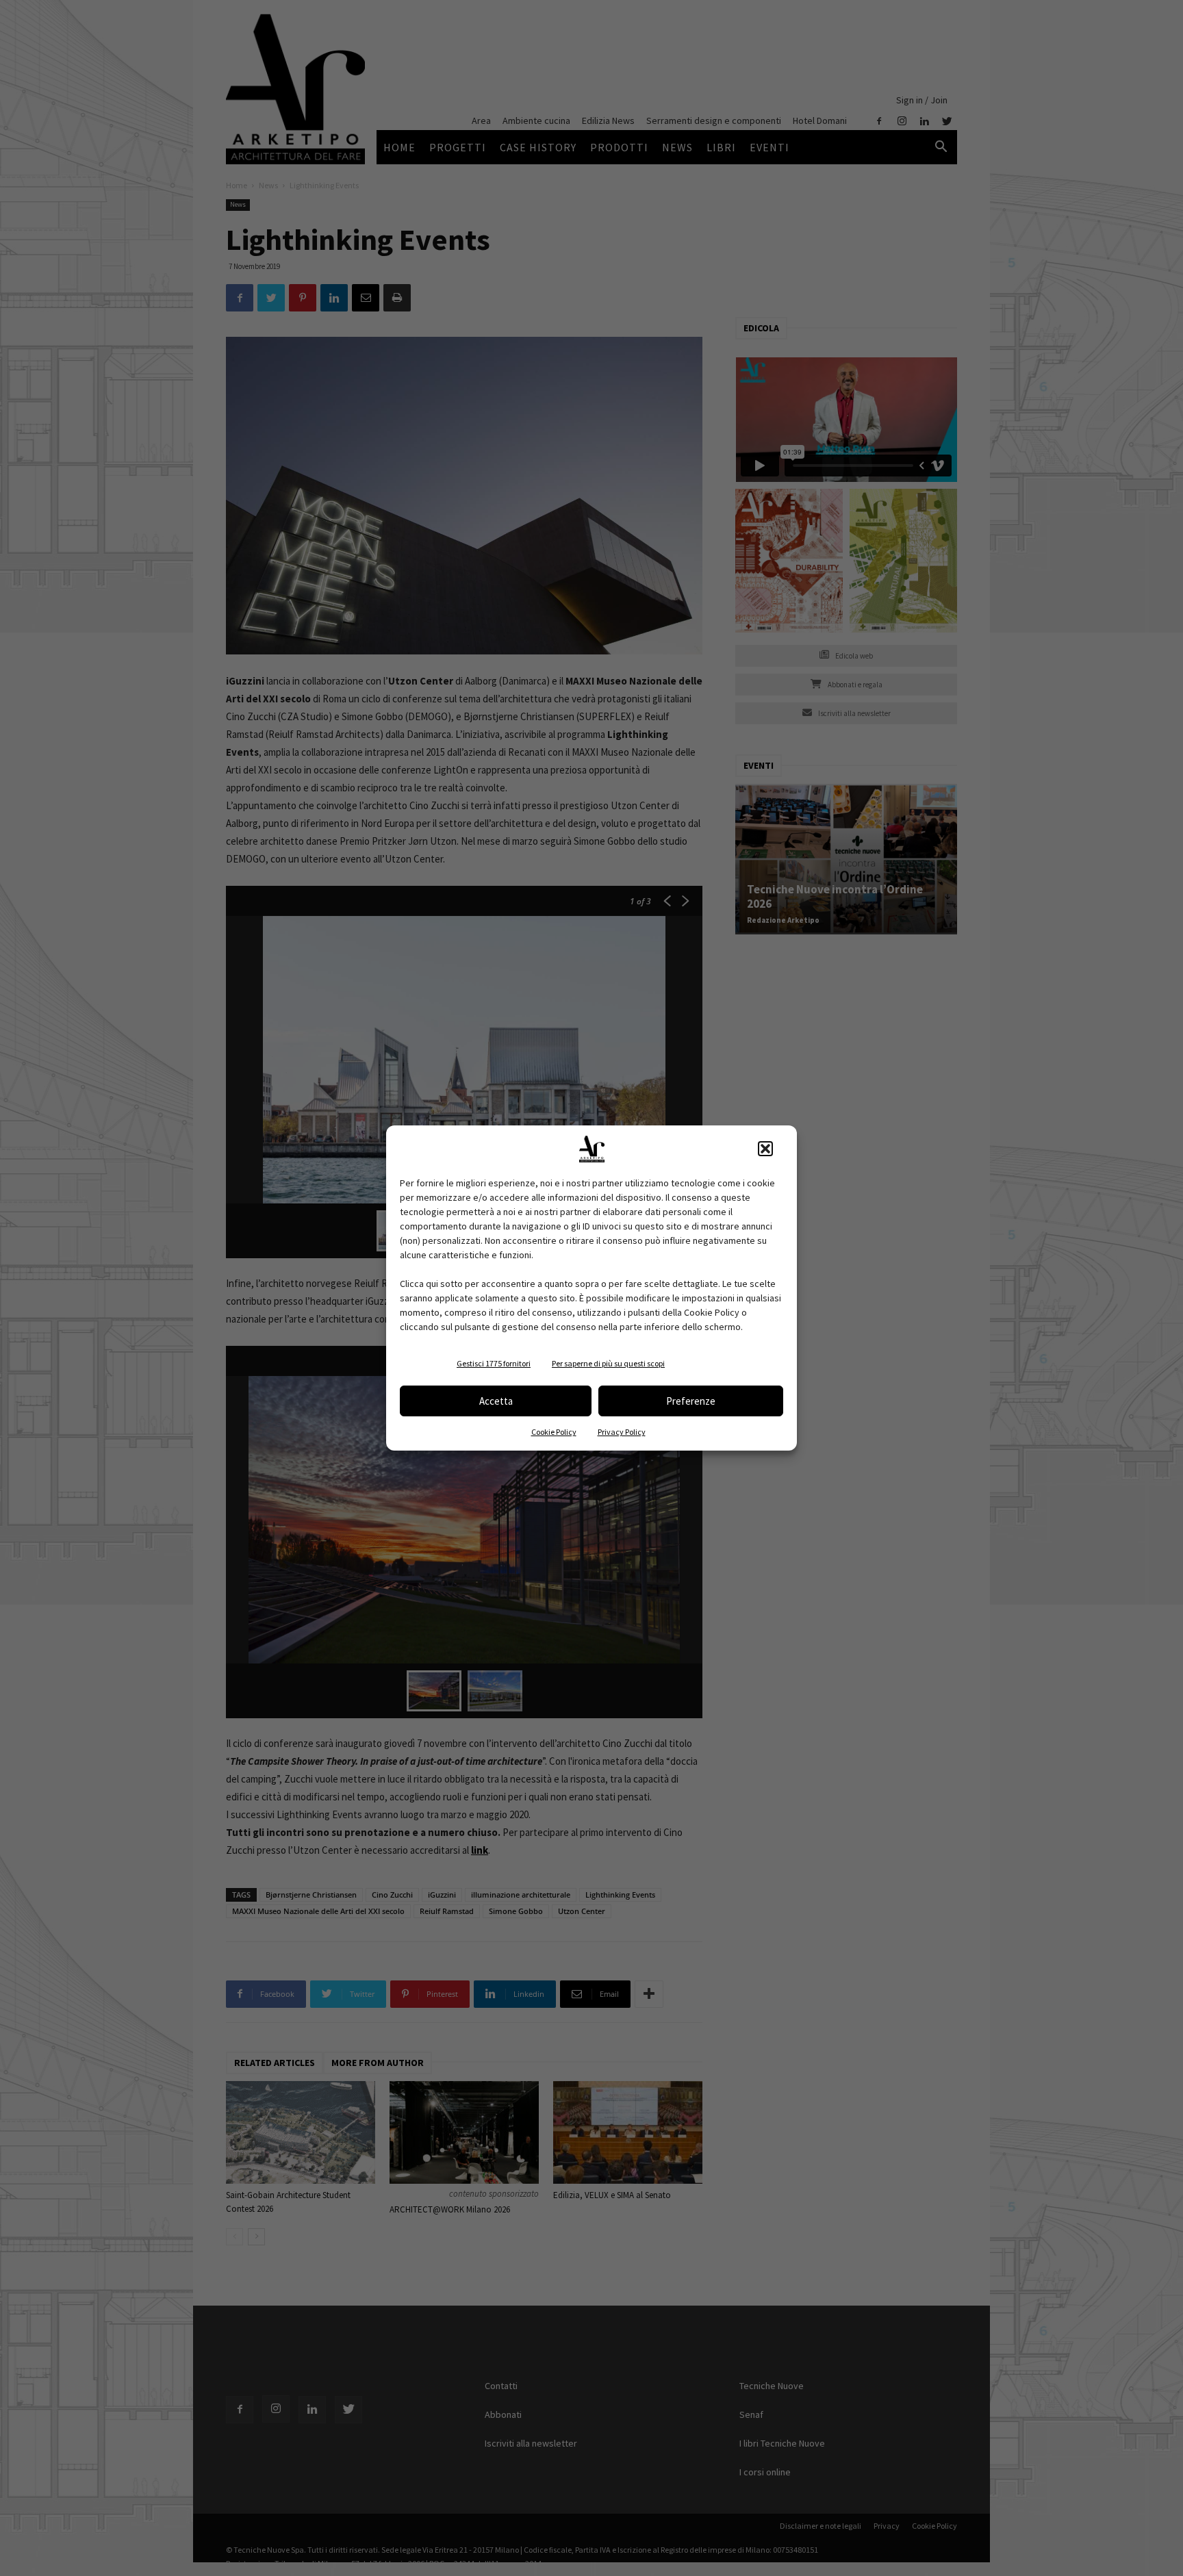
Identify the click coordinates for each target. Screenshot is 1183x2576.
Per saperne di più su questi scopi (608, 1363)
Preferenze (691, 1401)
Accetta (496, 1401)
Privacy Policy (622, 1432)
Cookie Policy (554, 1432)
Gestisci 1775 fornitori (494, 1363)
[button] (765, 1149)
